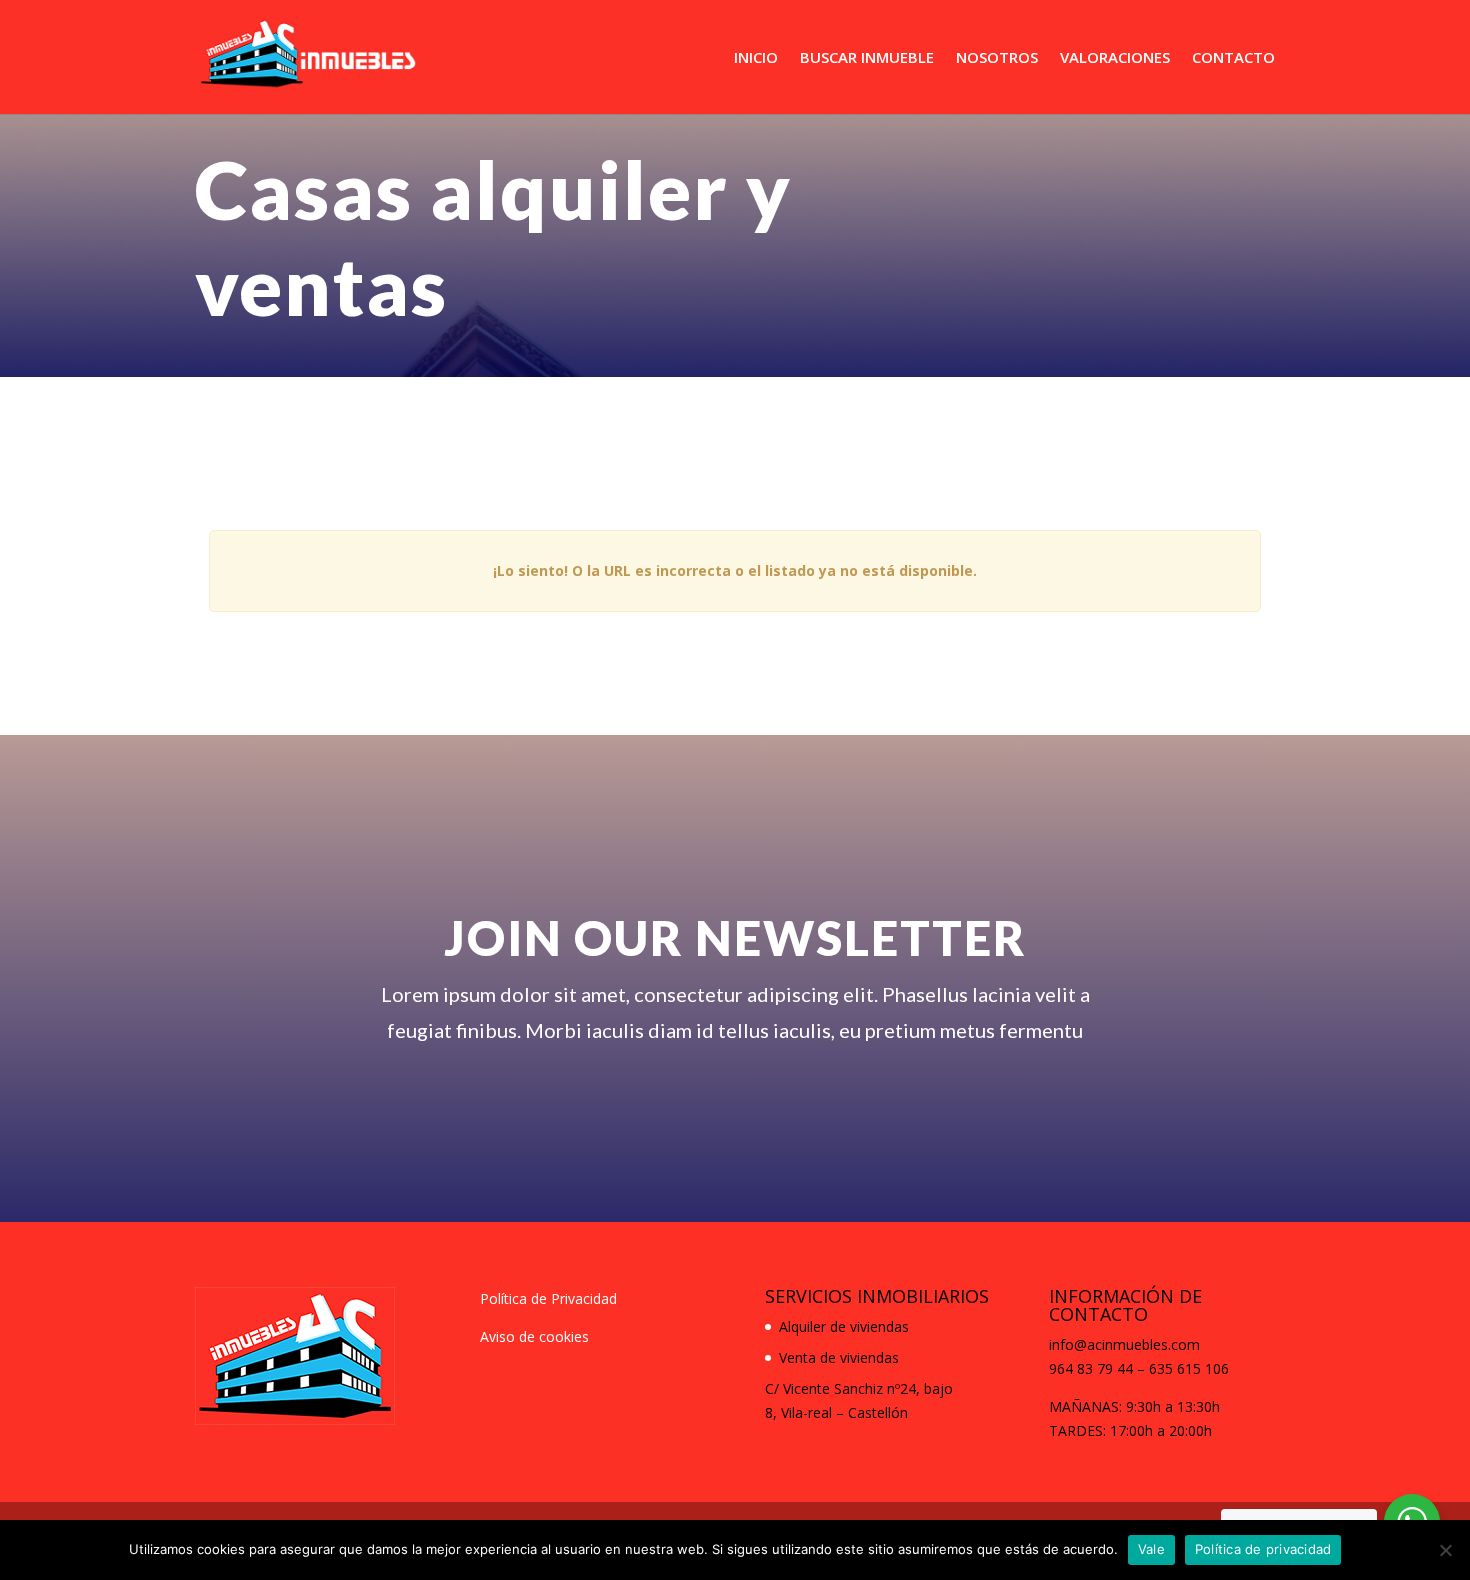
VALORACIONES (1115, 58)
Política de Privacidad (548, 1298)
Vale (1151, 1549)
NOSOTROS (997, 58)
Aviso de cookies (534, 1336)
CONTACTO (1233, 58)
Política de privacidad (1263, 1549)
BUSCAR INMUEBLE (867, 58)
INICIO (756, 58)
